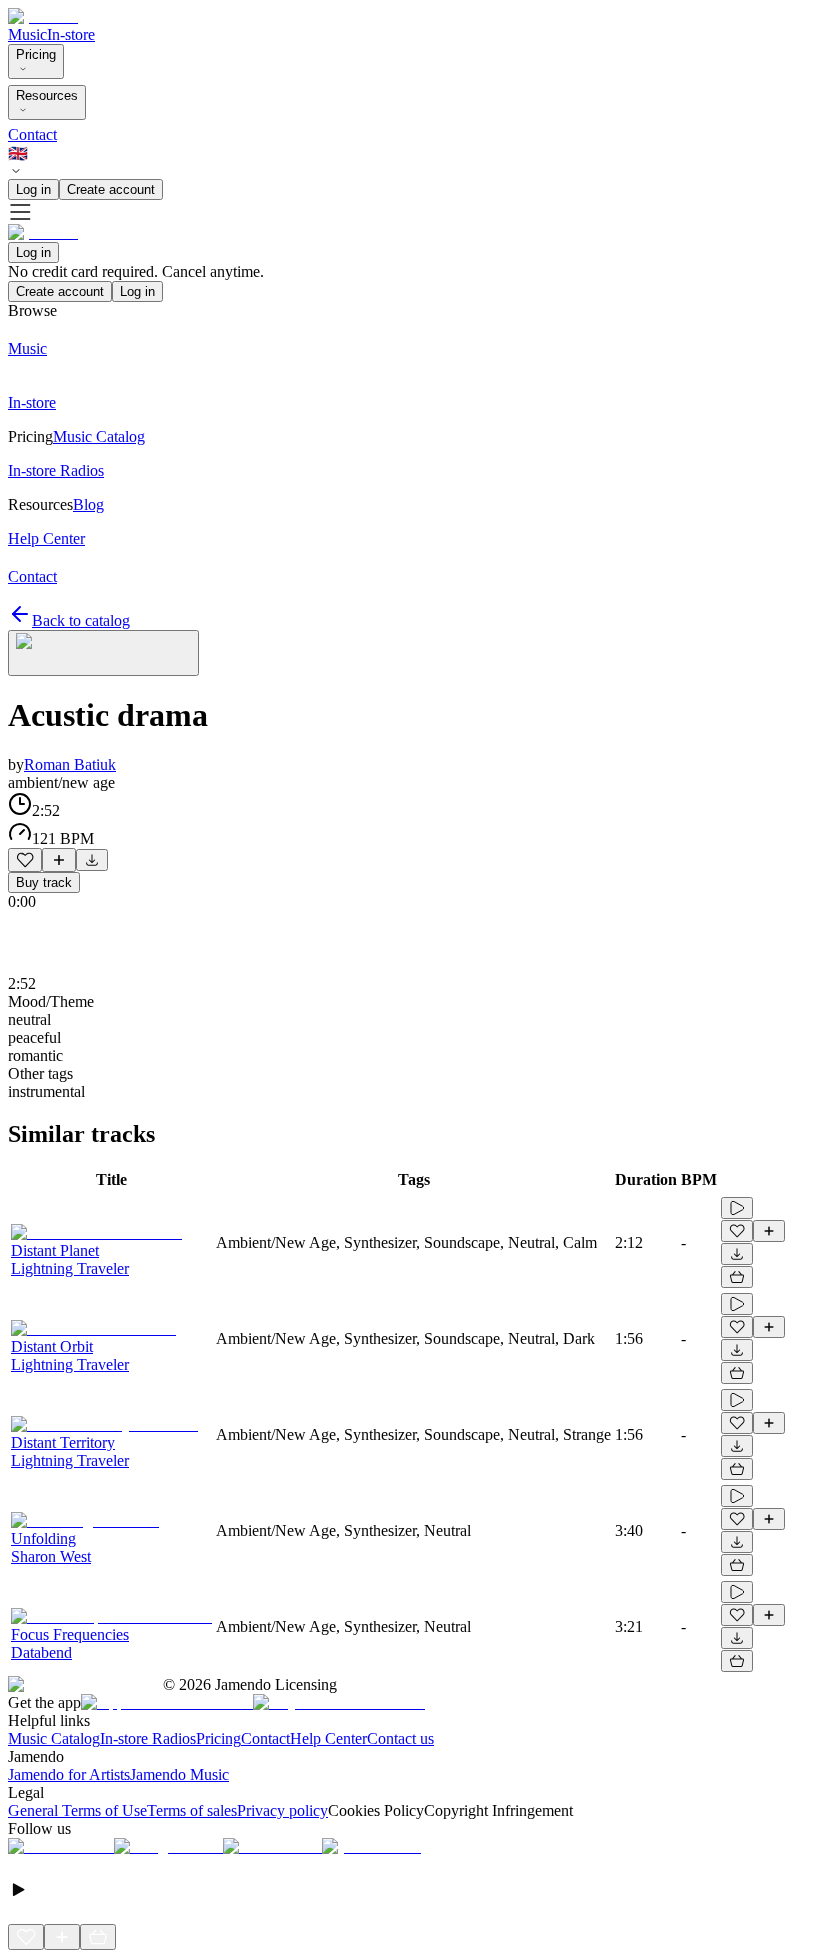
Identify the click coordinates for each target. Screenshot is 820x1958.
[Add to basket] (737, 1277)
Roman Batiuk (70, 764)
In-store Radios (148, 1738)
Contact (32, 134)
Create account (111, 189)
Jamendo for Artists (69, 1774)
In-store (71, 34)
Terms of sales (192, 1810)
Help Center (328, 1738)
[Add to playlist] (59, 860)
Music (27, 34)
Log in (33, 189)
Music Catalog (54, 1738)
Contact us (400, 1738)
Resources (47, 95)
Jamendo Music (179, 1774)
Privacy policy (282, 1810)
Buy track (44, 882)
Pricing (36, 54)
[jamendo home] (43, 16)
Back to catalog (81, 620)
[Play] (103, 653)
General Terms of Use (77, 1810)
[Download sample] (92, 860)
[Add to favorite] (25, 860)
